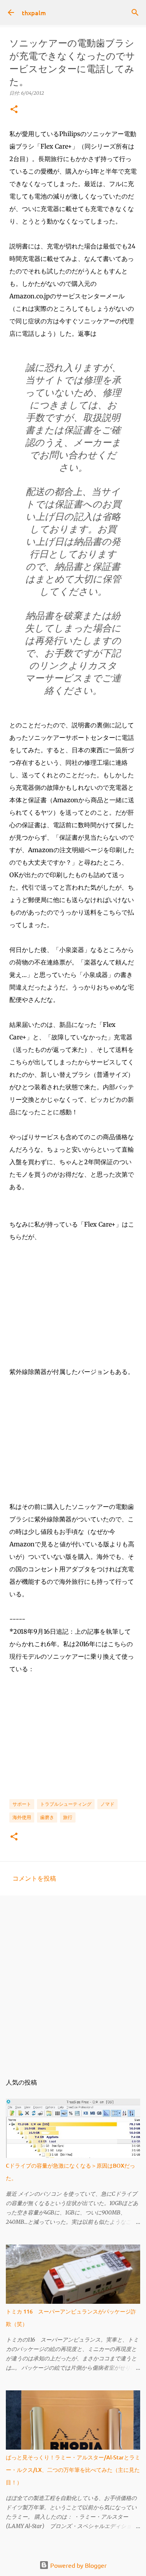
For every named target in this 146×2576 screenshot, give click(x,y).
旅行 (68, 1817)
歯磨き (47, 1817)
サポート (22, 1804)
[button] (14, 110)
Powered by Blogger (78, 2565)
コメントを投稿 (34, 1878)
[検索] (135, 12)
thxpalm (34, 12)
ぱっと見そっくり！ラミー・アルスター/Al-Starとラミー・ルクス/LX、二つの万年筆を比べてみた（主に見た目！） (73, 2470)
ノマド (107, 1804)
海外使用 (22, 1817)
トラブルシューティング (66, 1804)
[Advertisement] (73, 1980)
